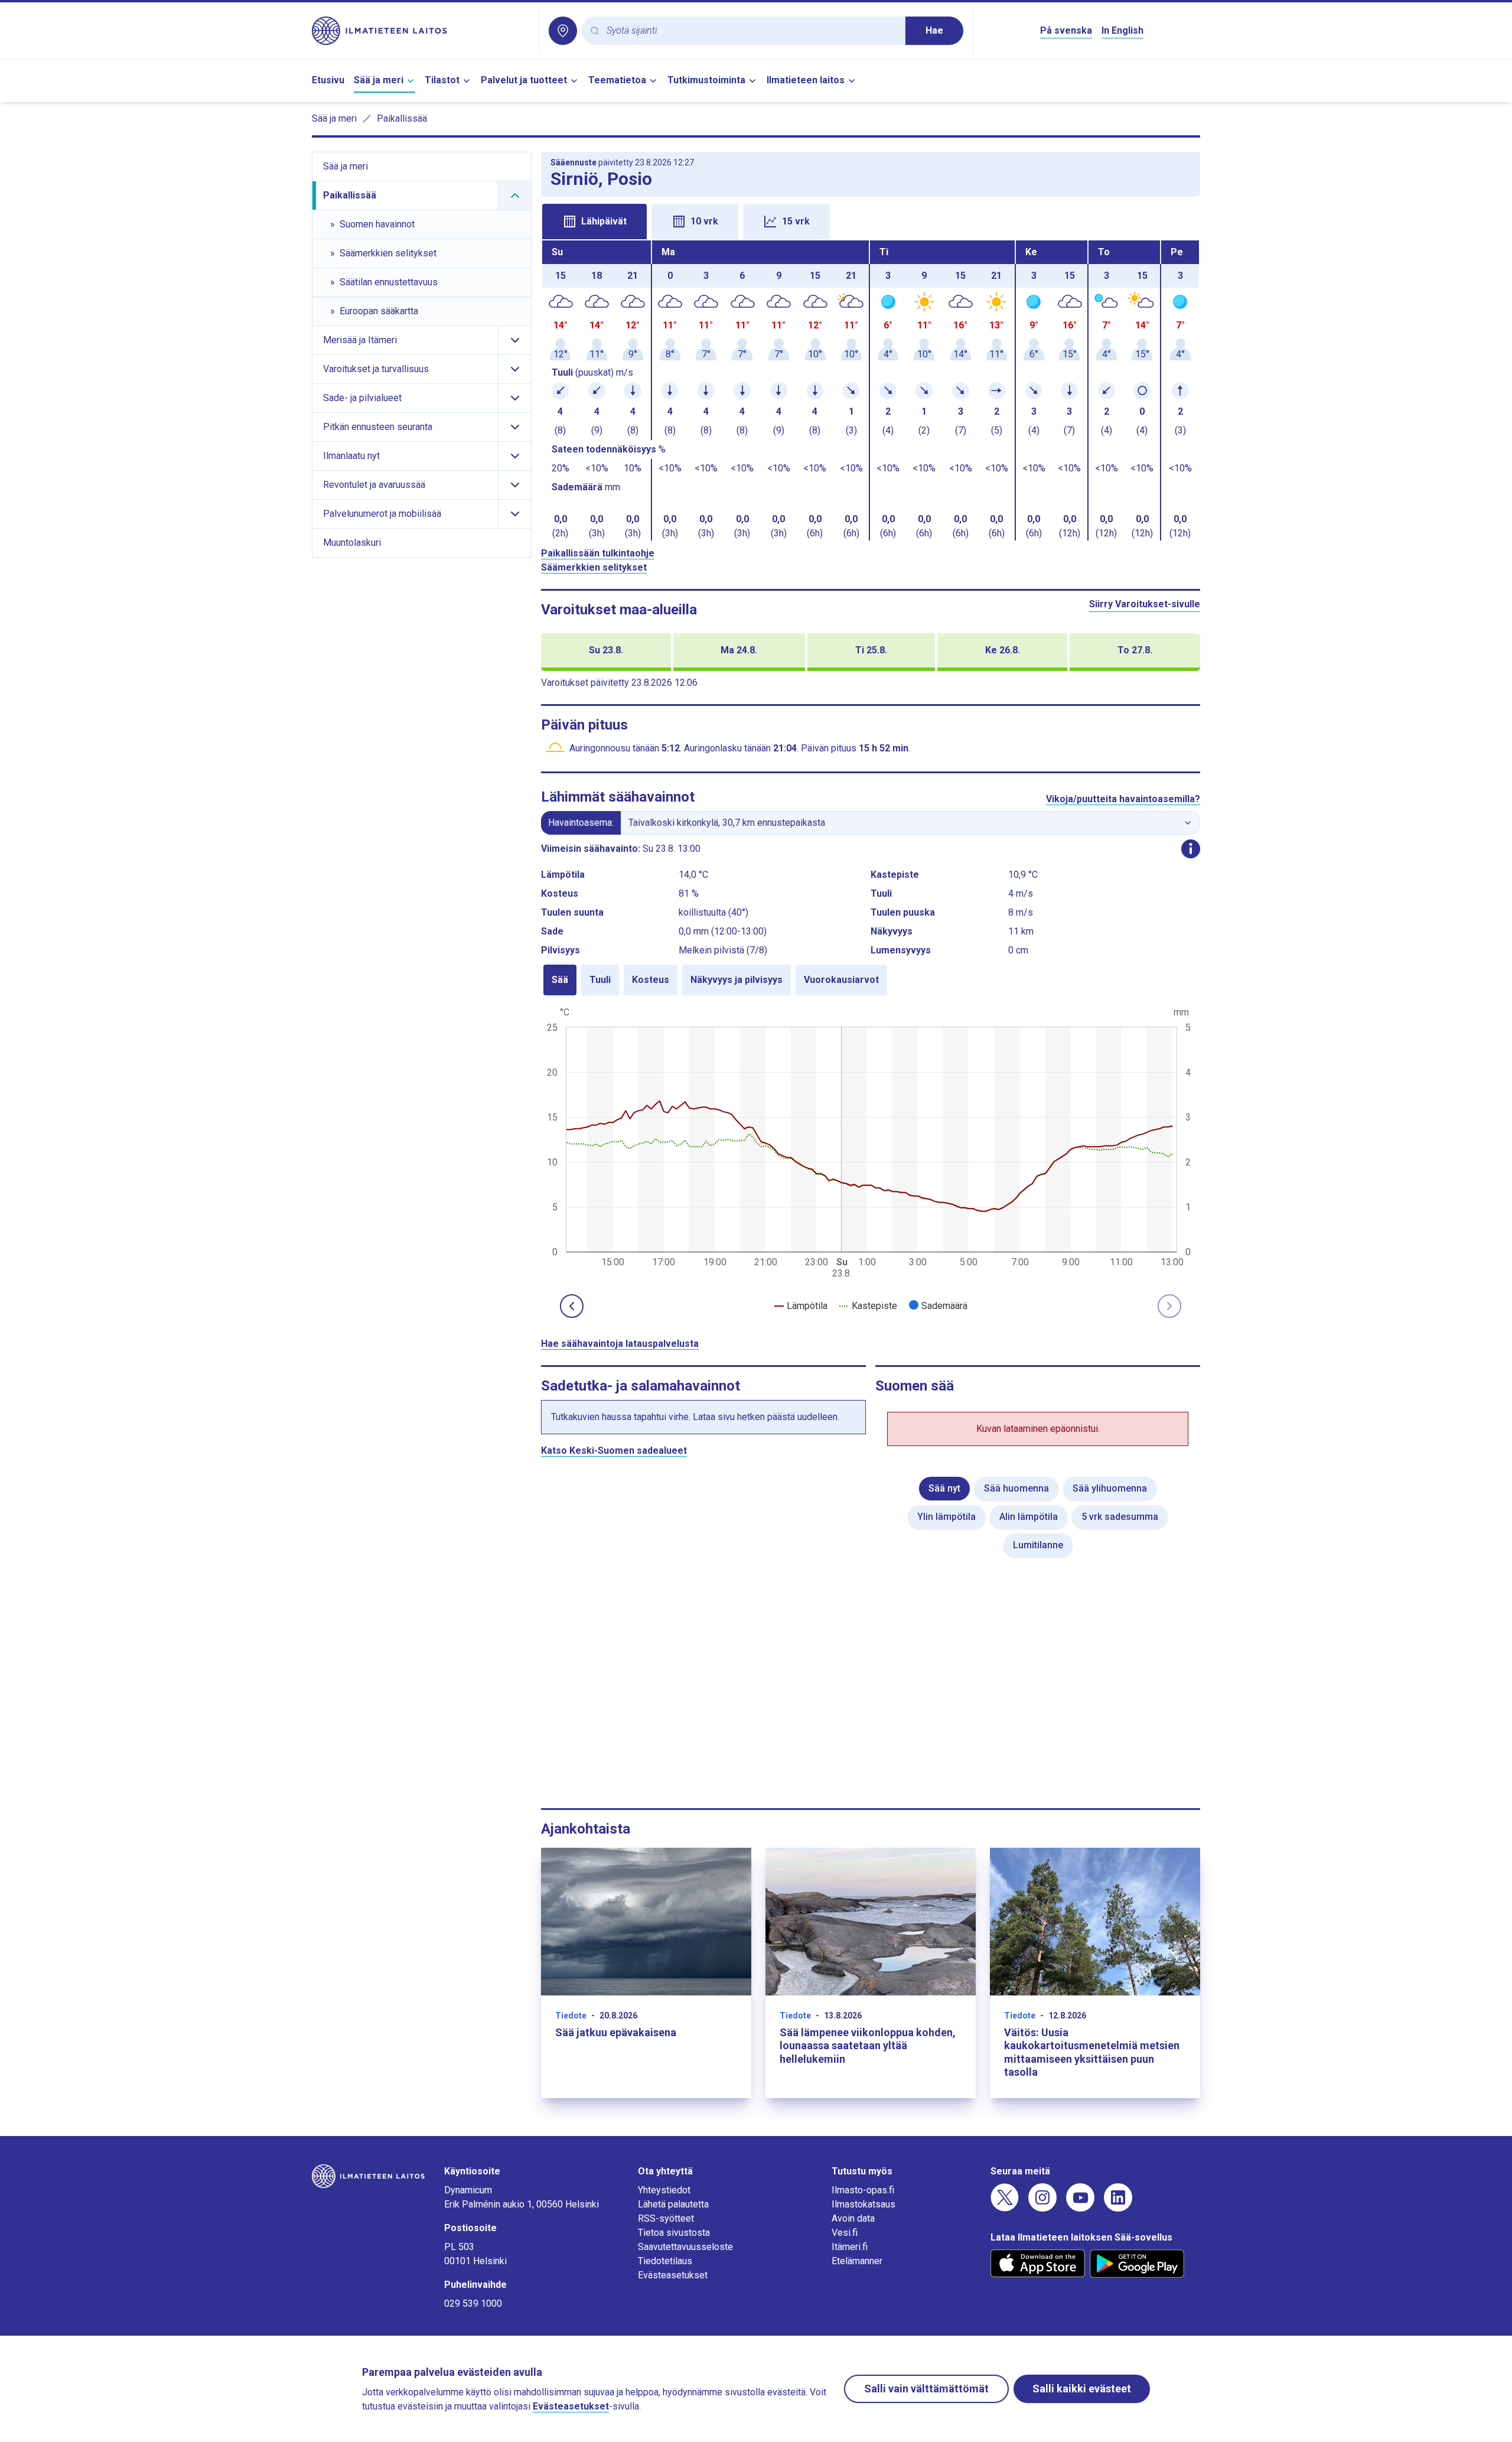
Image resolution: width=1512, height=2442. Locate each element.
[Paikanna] (563, 31)
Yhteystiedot (664, 2190)
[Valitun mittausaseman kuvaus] (1191, 849)
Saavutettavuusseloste (685, 2247)
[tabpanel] (871, 390)
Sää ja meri (379, 80)
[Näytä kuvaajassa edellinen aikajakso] (572, 1306)
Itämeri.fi (850, 2247)
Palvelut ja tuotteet (524, 80)
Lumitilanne (1038, 1545)
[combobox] (751, 31)
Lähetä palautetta (673, 2204)
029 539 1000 (473, 2303)
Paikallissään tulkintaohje (598, 553)
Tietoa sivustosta (674, 2233)
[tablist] (871, 220)
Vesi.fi (845, 2233)
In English (1122, 30)
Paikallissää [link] (402, 118)
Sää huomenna (1016, 1488)
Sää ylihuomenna (1110, 1488)
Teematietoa (617, 80)
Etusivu (328, 80)
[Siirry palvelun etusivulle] (421, 31)
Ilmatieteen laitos (806, 80)
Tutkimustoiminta (706, 80)
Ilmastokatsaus (863, 2204)
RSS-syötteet (666, 2218)
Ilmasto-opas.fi (863, 2190)
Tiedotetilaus (665, 2261)
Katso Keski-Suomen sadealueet (614, 1450)
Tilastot (442, 80)
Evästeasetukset (673, 2275)
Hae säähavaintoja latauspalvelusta (620, 1344)
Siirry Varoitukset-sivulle (1145, 604)
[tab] (594, 222)
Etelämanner (857, 2261)
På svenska (1066, 30)
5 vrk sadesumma (1120, 1517)
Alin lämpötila (1029, 1517)
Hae (934, 30)
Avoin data (853, 2218)
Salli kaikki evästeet (1082, 2389)
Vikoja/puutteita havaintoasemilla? (1123, 799)
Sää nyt (944, 1488)
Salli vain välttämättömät (926, 2389)
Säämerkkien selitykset (594, 567)
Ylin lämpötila (946, 1517)
